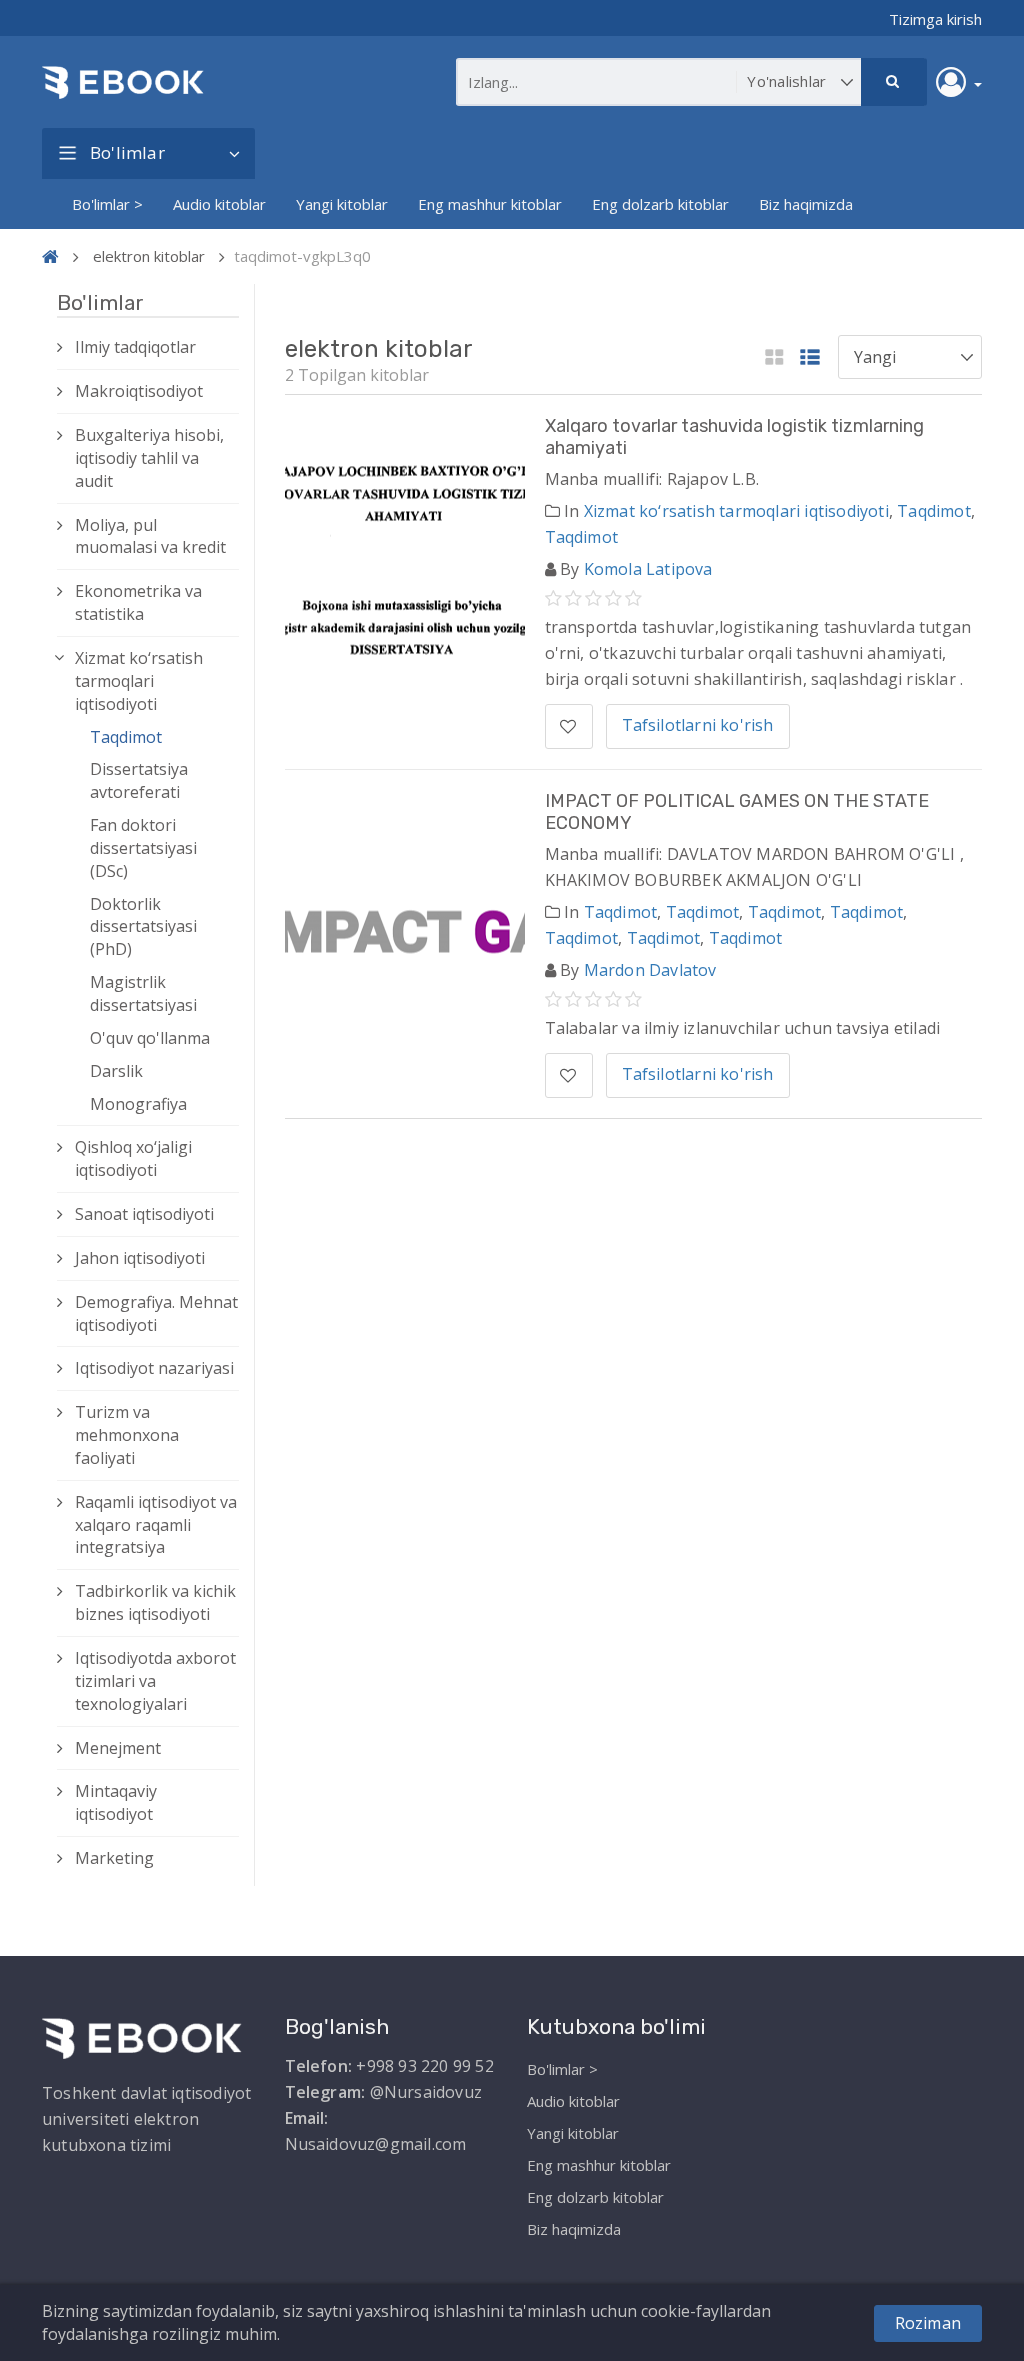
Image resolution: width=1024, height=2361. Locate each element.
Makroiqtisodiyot (139, 391)
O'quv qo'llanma (150, 1038)
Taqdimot (126, 737)
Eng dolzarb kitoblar (660, 204)
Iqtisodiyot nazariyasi (154, 1368)
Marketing (114, 1858)
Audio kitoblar (219, 204)
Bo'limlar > (107, 204)
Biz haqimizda (806, 204)
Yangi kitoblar (342, 204)
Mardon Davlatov (650, 970)
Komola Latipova (648, 569)
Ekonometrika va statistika (138, 602)
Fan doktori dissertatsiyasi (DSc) (143, 848)
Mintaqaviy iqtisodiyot (116, 1802)
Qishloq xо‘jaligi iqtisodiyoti (133, 1158)
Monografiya (138, 1104)
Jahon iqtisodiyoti (140, 1258)
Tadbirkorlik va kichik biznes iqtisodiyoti (155, 1602)
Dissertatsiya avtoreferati (139, 780)
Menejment (118, 1748)
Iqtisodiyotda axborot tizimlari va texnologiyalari (155, 1681)
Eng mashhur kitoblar (490, 204)
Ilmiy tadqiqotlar (135, 347)
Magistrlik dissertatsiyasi (143, 993)
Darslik (116, 1071)
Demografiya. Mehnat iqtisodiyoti (156, 1313)
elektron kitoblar (149, 256)
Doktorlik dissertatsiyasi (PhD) (143, 927)
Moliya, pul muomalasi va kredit (150, 536)
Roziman (928, 2323)
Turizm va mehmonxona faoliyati (127, 1435)
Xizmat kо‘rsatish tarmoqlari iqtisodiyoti (139, 681)
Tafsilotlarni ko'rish (698, 725)
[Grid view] (774, 358)
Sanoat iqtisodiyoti (144, 1214)
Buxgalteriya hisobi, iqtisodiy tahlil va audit (149, 458)
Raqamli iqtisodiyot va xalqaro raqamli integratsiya (156, 1525)
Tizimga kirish (935, 19)
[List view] (810, 358)
